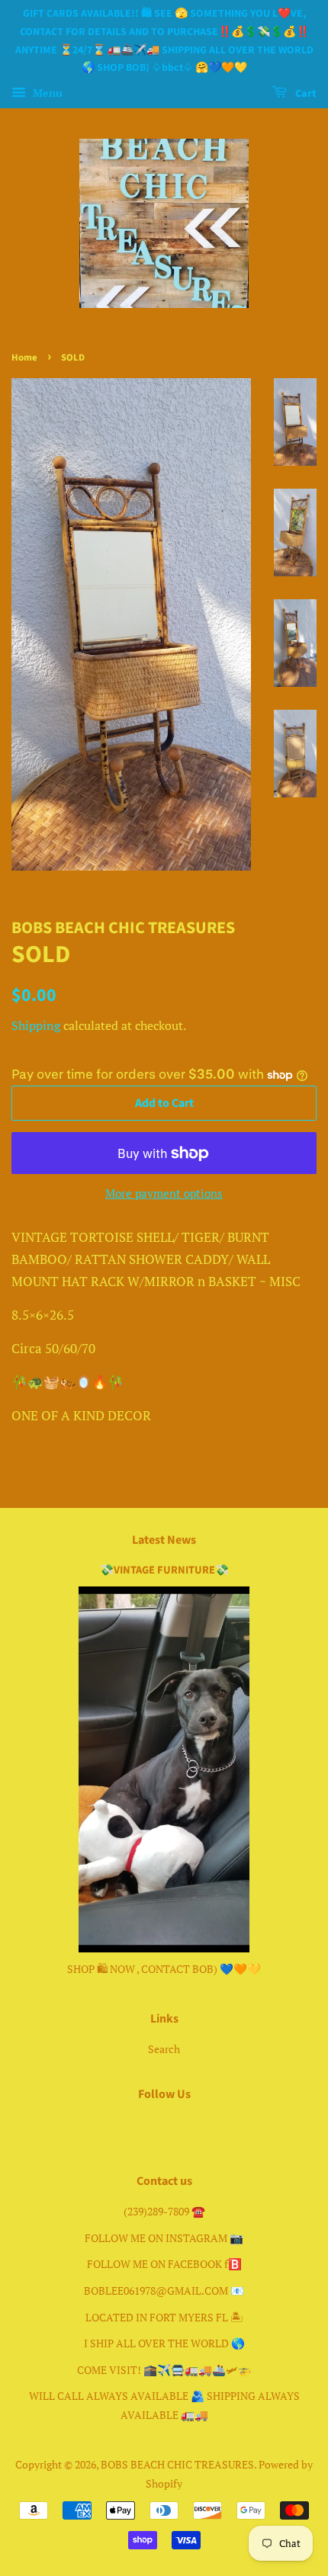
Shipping (36, 1025)
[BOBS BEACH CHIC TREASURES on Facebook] (147, 2127)
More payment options (164, 1193)
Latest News (164, 1540)
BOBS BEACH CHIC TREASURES (177, 2464)
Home (24, 358)
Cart (305, 94)
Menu (46, 93)
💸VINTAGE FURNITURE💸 (164, 1570)
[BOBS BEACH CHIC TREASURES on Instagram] (182, 2127)
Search (164, 2049)
